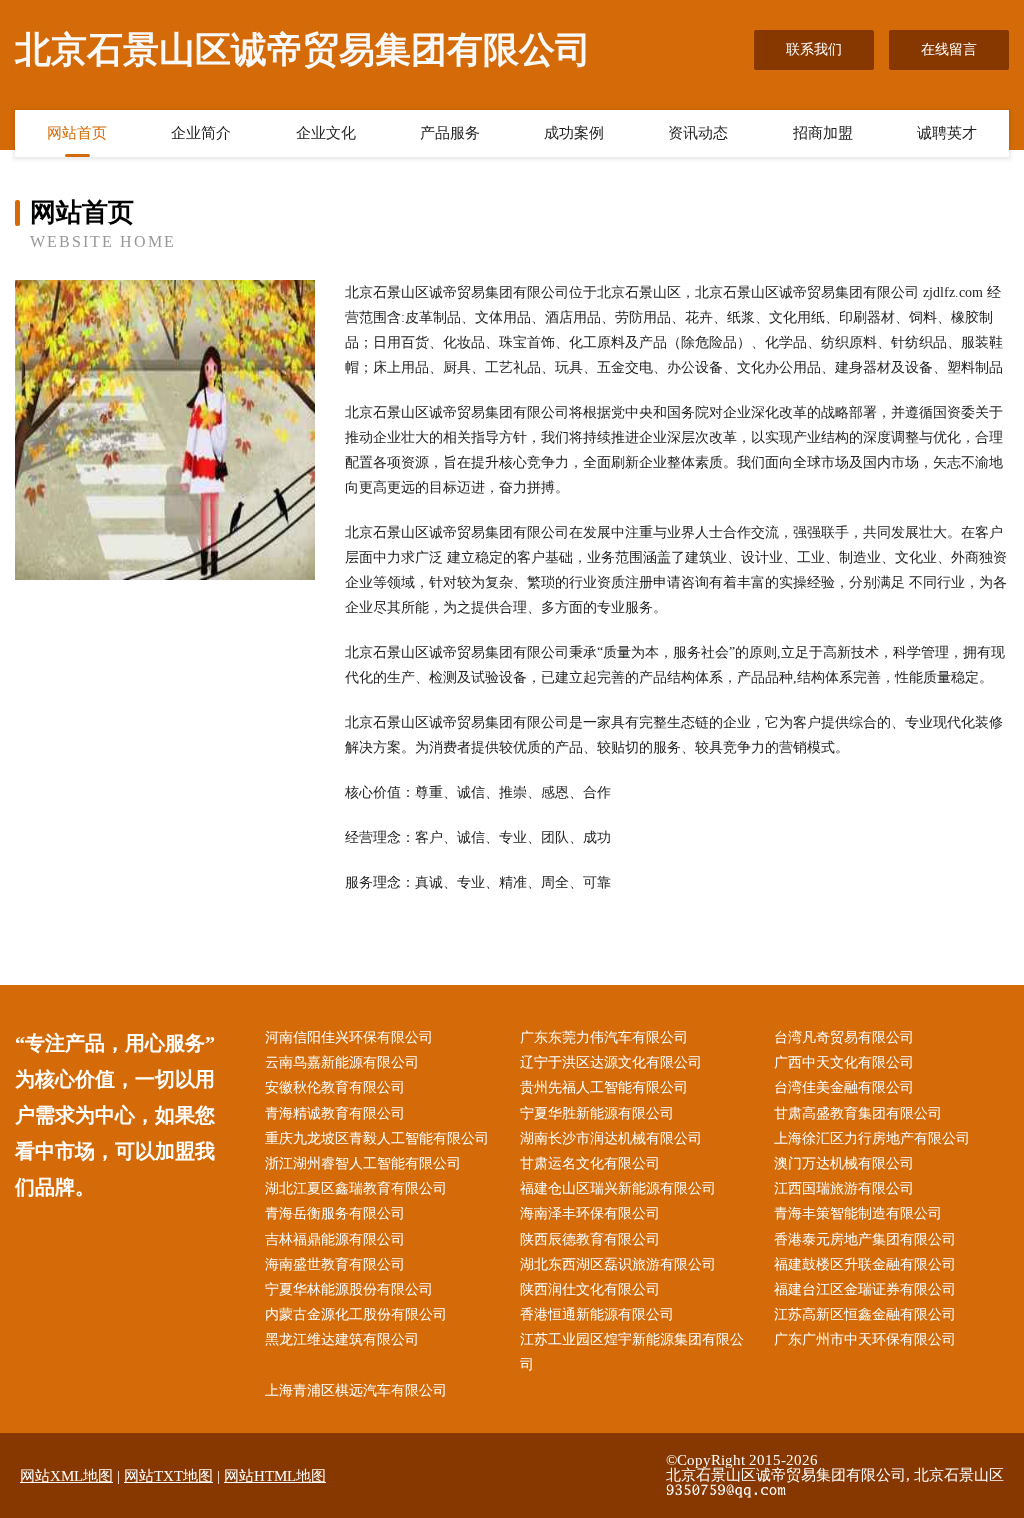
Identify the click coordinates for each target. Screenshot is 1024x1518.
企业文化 (326, 133)
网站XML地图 (66, 1476)
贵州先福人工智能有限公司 (604, 1087)
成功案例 (574, 133)
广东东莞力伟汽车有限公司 (604, 1037)
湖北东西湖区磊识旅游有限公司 (618, 1264)
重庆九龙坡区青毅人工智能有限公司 (377, 1138)
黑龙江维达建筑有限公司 (342, 1339)
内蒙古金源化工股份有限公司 (356, 1314)
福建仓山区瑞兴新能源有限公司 (618, 1188)
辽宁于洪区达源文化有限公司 (611, 1062)
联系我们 (814, 49)
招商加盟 (823, 133)
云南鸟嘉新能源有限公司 (342, 1062)
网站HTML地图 (275, 1476)
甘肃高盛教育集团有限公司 (858, 1113)
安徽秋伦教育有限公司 (335, 1087)
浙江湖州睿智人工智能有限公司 (363, 1163)
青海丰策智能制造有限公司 (858, 1213)
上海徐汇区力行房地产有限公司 (872, 1138)
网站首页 (77, 133)
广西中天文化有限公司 (844, 1062)
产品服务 (450, 133)
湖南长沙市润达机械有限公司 (611, 1138)
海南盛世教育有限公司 (335, 1264)
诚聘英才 (947, 133)
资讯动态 (698, 133)
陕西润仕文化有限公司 (590, 1289)
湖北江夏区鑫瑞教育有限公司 (356, 1188)
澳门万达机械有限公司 (844, 1163)
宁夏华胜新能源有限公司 (597, 1113)
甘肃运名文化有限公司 (590, 1163)
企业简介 (201, 133)
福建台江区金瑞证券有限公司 (865, 1289)
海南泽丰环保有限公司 (590, 1213)
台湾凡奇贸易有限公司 (844, 1037)
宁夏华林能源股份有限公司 (349, 1289)
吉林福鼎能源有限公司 (335, 1239)
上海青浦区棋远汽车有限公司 (356, 1390)
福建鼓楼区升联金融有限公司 (865, 1264)
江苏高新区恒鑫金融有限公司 (865, 1314)
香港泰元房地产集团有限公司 (865, 1239)
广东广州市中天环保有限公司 (865, 1339)
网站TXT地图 (168, 1476)
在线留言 (949, 49)
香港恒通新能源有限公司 (597, 1314)
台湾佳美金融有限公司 (844, 1087)
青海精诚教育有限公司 (335, 1113)
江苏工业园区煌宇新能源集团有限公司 (632, 1352)
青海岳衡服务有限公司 (335, 1213)
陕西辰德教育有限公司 (590, 1239)
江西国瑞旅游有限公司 (844, 1188)
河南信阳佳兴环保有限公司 (349, 1037)
